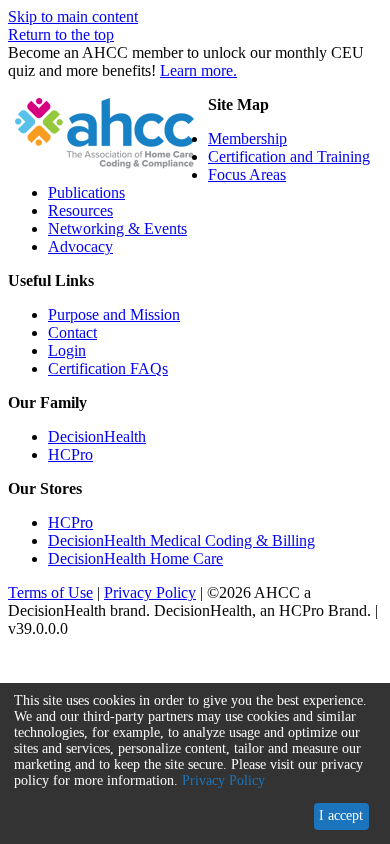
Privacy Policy (150, 592)
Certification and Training (289, 156)
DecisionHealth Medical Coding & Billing (181, 540)
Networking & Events (117, 228)
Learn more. (198, 70)
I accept (341, 815)
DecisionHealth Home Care (135, 558)
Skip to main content (73, 16)
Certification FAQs (108, 368)
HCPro (70, 454)
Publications (86, 192)
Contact (72, 332)
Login (67, 350)
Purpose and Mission (114, 314)
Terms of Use (50, 592)
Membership (247, 138)
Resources (80, 210)
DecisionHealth (97, 436)
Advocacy (80, 246)
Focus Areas (247, 174)
